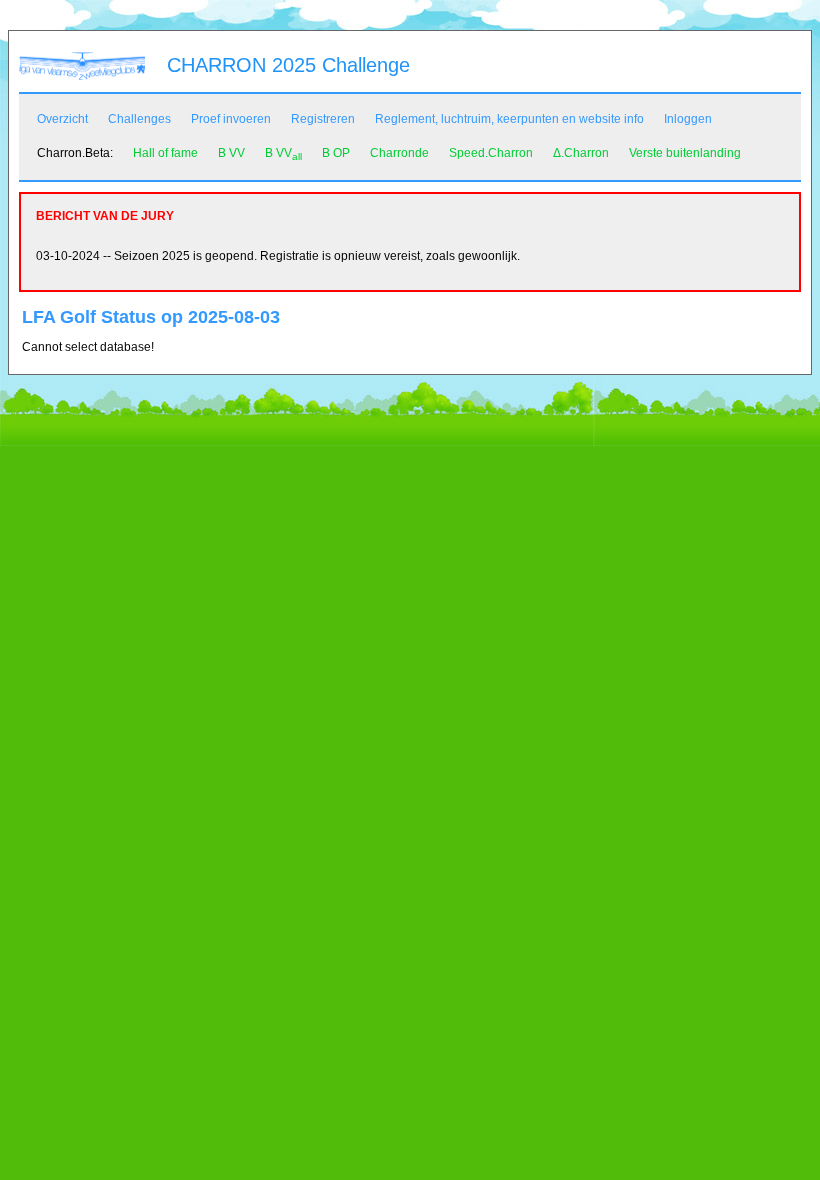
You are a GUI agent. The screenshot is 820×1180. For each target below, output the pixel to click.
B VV (231, 153)
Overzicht (62, 119)
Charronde (399, 153)
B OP (336, 153)
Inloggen (688, 119)
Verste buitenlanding (685, 153)
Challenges (139, 119)
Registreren (323, 119)
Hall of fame (165, 153)
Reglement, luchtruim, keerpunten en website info (509, 119)
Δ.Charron (581, 153)
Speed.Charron (491, 153)
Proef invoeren (231, 119)
